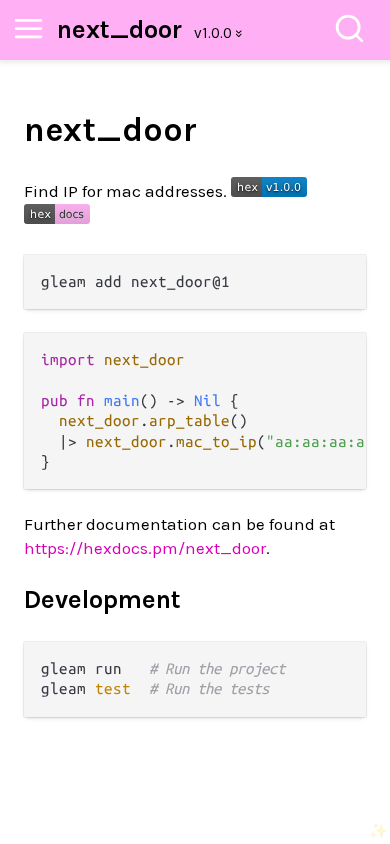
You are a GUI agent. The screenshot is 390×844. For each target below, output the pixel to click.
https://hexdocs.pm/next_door (145, 548)
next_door (119, 29)
